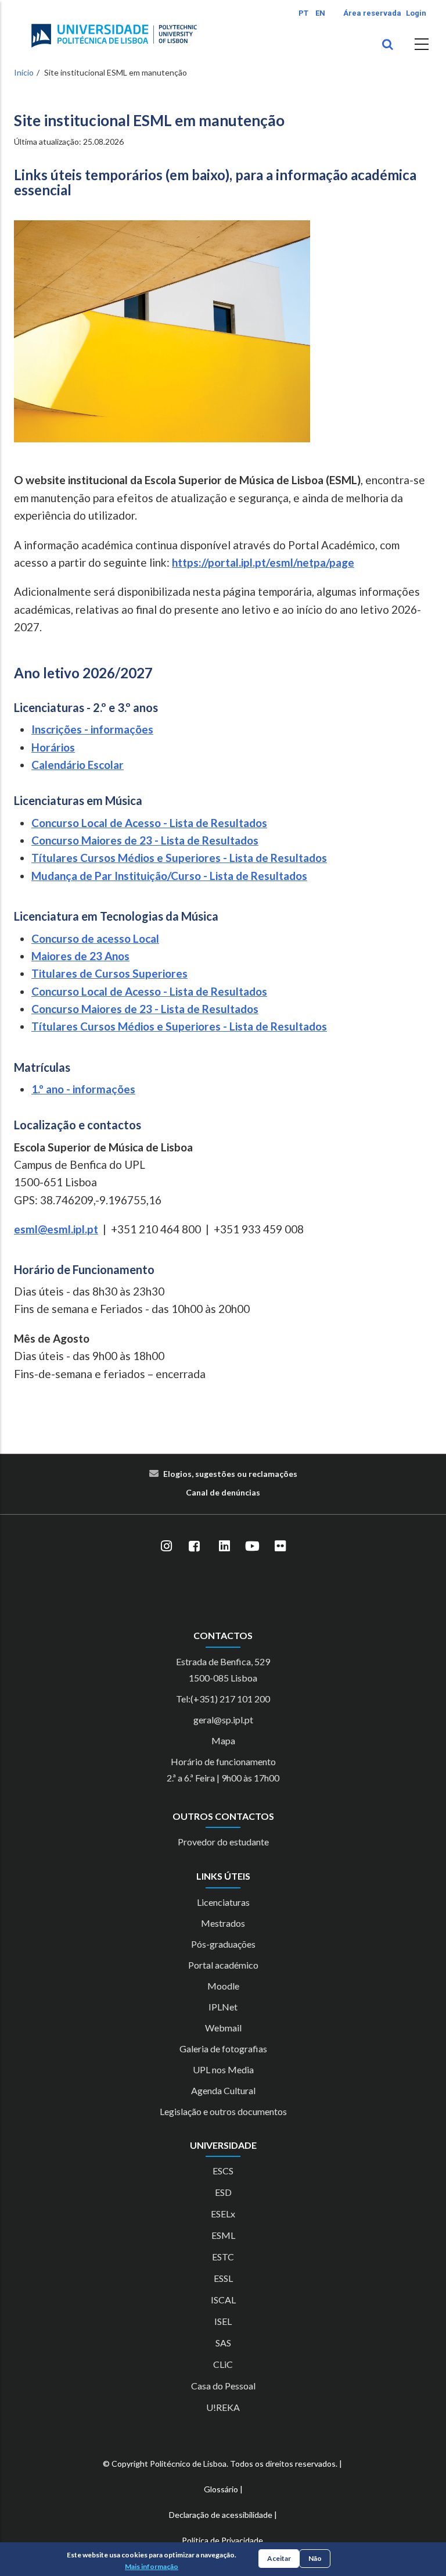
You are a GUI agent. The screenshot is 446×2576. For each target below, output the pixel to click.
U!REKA (223, 2407)
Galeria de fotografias (223, 2049)
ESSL (223, 2278)
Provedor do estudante (223, 1842)
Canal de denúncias (223, 1492)
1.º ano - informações (83, 1089)
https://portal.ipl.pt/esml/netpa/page (263, 562)
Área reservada (372, 13)
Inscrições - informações (92, 729)
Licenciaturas (223, 1902)
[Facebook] (194, 1546)
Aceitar (279, 2558)
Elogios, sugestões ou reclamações (230, 1474)
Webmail (223, 2028)
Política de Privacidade (222, 2540)
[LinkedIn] (224, 1546)
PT (303, 13)
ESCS (223, 2171)
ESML (223, 2235)
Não (315, 2558)
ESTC (223, 2257)
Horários (53, 747)
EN (320, 13)
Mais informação (152, 2566)
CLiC (223, 2364)
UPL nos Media (223, 2069)
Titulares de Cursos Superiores (109, 973)
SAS (223, 2343)
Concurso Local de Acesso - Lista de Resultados (149, 823)
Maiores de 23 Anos (80, 956)
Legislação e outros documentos (223, 2111)
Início (24, 72)
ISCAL (223, 2300)
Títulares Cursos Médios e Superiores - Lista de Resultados (179, 858)
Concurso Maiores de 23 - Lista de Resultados (145, 840)
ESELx (223, 2214)
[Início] (114, 35)
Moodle (223, 1986)
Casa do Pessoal (223, 2386)
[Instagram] (166, 1546)
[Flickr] (280, 1546)
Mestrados (223, 1923)
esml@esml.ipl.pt (56, 1229)
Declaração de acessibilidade (221, 2515)
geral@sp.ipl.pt (223, 1720)
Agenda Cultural (223, 2090)
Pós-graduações (223, 1944)
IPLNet (223, 2007)
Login (416, 13)
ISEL (223, 2321)
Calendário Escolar (78, 765)
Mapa (223, 1740)
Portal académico (223, 1965)
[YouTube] (252, 1546)
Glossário (221, 2489)
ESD (223, 2192)
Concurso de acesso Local (95, 938)
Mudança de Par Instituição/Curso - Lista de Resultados (169, 876)
